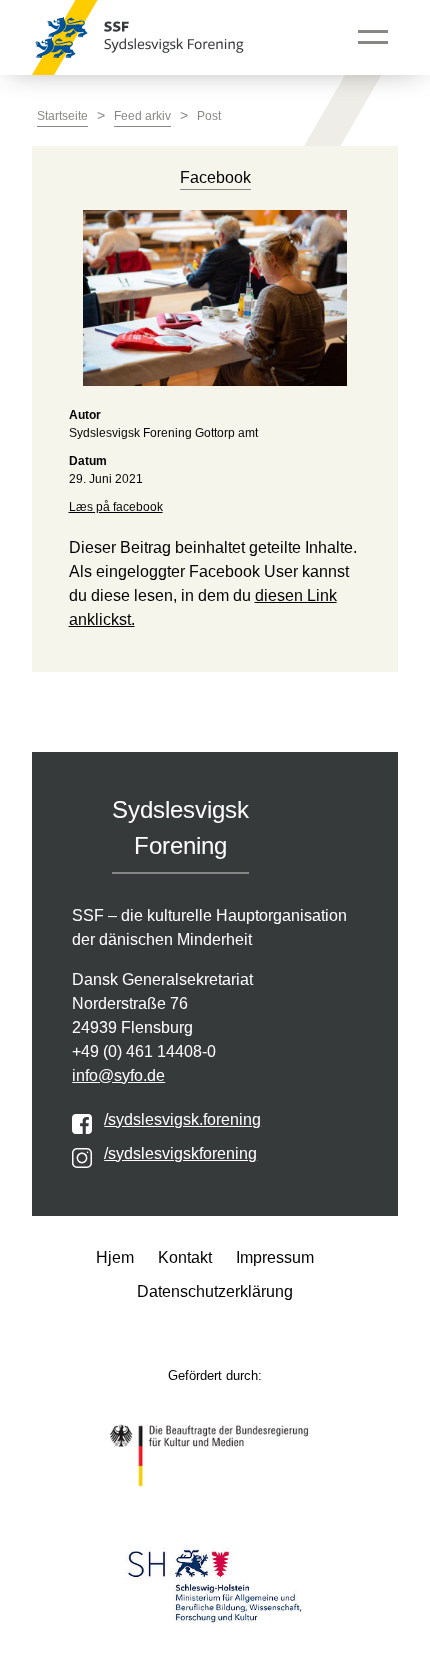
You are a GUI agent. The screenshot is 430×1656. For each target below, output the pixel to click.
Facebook (215, 177)
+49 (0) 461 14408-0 (144, 1051)
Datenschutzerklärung (215, 1291)
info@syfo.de (118, 1075)
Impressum (275, 1257)
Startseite (62, 116)
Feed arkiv (142, 116)
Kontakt (185, 1257)
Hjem (115, 1257)
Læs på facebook (116, 507)
